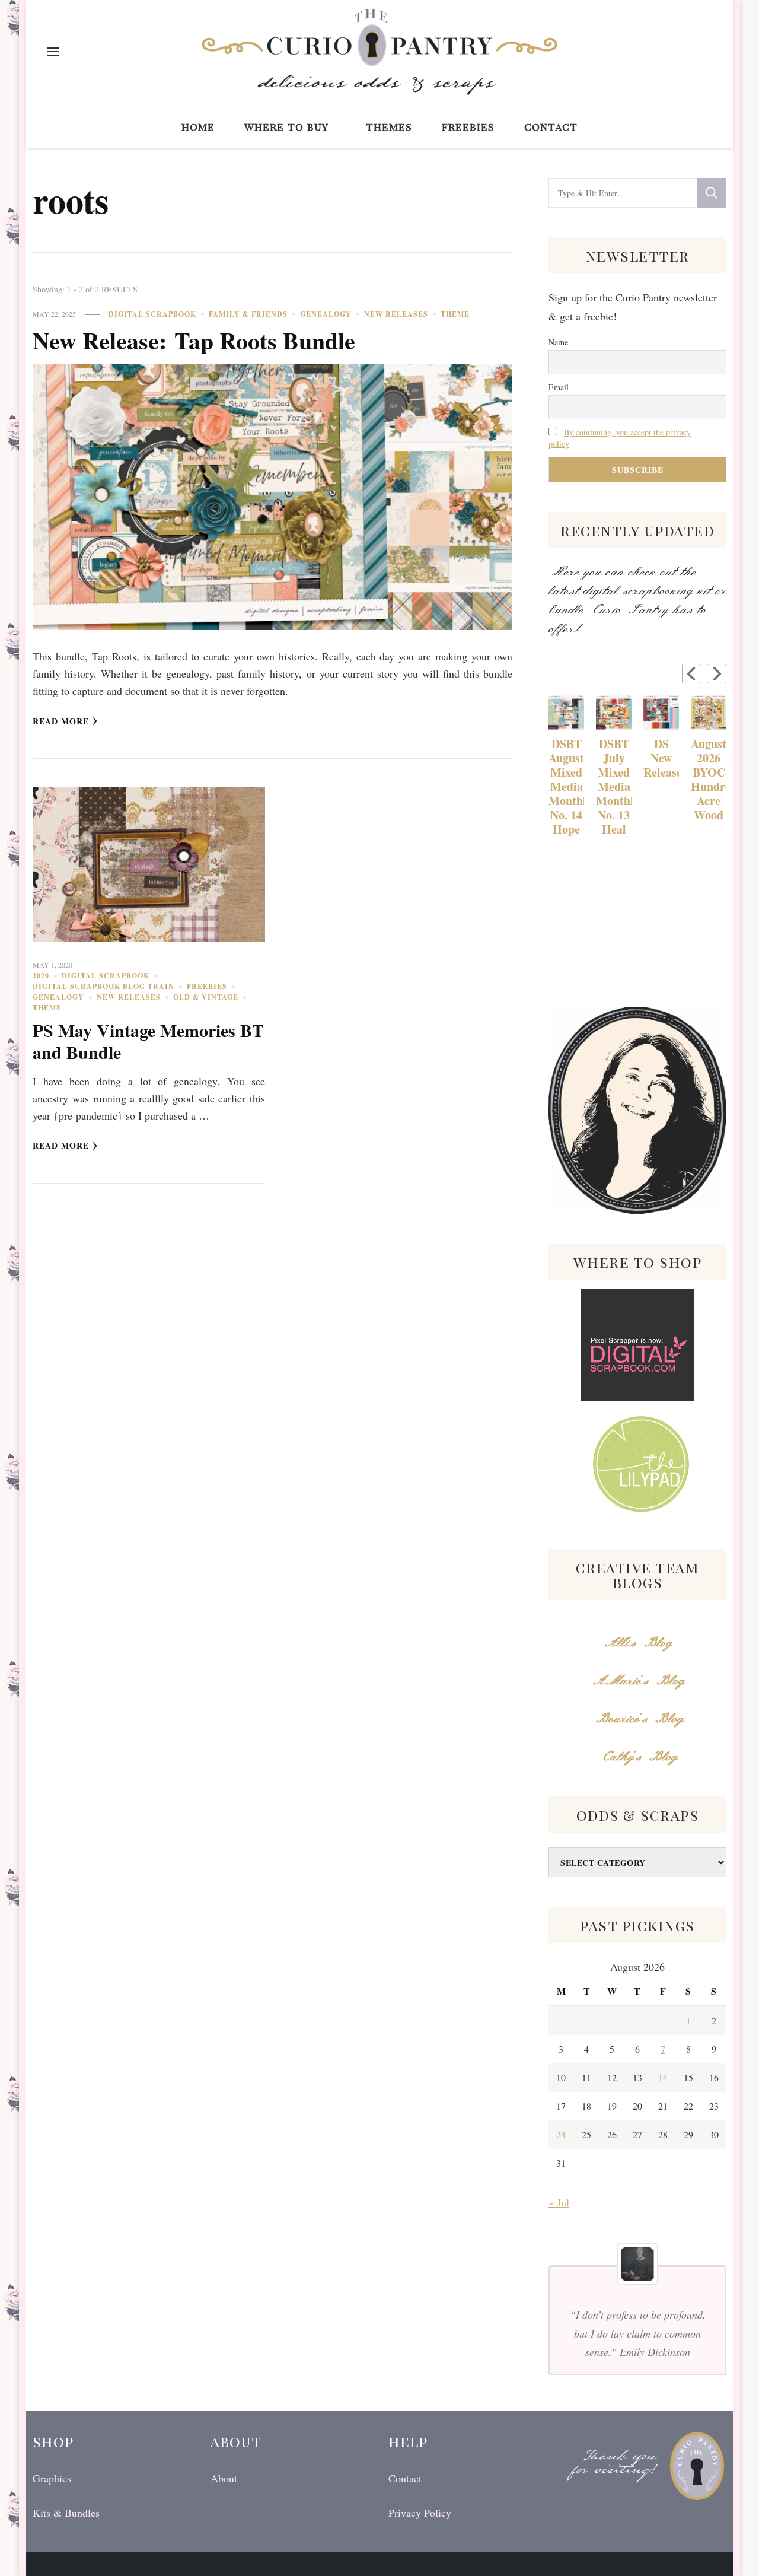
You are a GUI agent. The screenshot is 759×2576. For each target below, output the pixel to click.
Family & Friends (248, 314)
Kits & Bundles (66, 2513)
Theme (455, 314)
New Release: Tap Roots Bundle (194, 340)
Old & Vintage (206, 997)
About (224, 2478)
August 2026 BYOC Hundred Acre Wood (709, 780)
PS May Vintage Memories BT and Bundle (148, 1041)
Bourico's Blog (638, 1719)
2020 (41, 976)
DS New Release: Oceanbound (661, 758)
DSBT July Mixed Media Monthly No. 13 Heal (614, 787)
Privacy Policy (420, 2513)
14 (663, 2077)
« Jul (559, 2202)
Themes (389, 126)
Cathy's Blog (637, 1757)
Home (198, 126)
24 (561, 2134)
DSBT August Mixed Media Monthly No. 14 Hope (566, 787)
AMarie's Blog (638, 1681)
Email (559, 387)
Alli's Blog (637, 1643)
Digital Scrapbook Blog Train (103, 986)
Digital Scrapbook (152, 314)
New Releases (396, 314)
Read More (61, 721)
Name (558, 342)
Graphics (52, 2478)
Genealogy (326, 314)
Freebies (468, 126)
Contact (551, 126)
